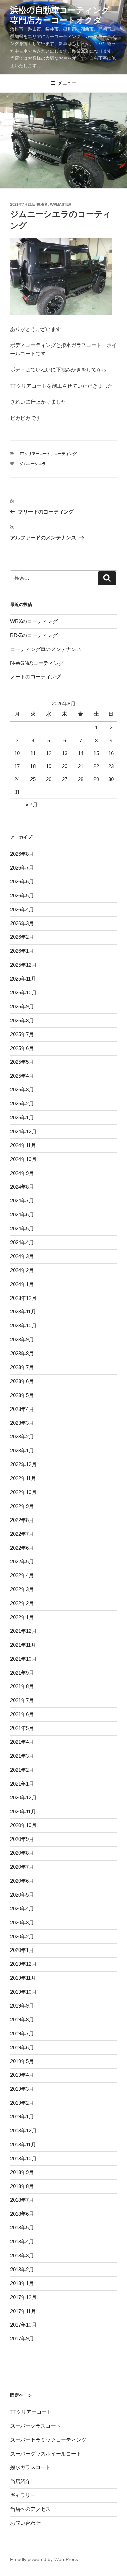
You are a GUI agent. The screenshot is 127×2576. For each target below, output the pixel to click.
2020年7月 (22, 1867)
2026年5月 (22, 895)
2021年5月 (22, 1728)
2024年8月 (22, 1187)
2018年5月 (22, 2228)
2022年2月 (22, 1603)
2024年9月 (22, 1173)
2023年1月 (22, 1450)
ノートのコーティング (36, 677)
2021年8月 (22, 1686)
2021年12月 (23, 1631)
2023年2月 (22, 1436)
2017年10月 (23, 2325)
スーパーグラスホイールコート (46, 2454)
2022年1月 (22, 1617)
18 (33, 766)
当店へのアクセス (30, 2509)
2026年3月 (22, 923)
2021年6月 (22, 1714)
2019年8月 (22, 2020)
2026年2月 (22, 937)
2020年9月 (22, 1839)
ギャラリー (23, 2495)
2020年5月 (22, 1895)
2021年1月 (22, 1784)
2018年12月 (23, 2131)
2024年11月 (23, 1145)
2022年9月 (22, 1506)
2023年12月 (23, 1298)
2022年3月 (22, 1589)
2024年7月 (22, 1201)
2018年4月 (22, 2242)
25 (33, 779)
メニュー (67, 83)
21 (81, 766)
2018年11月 (23, 2144)
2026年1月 (22, 951)
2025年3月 (22, 1090)
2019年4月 (22, 2075)
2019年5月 (22, 2061)
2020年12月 (23, 1798)
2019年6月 (22, 2047)
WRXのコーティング (34, 621)
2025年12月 (23, 965)
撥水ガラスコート (30, 2467)
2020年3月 (22, 1922)
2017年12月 (23, 2297)
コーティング (65, 454)
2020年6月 (22, 1881)
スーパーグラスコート (36, 2426)
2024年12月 (23, 1131)
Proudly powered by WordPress (44, 2559)
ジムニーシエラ (33, 464)
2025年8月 (22, 1020)
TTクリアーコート (35, 454)
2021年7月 (22, 1700)
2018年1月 (22, 2283)
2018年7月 (22, 2200)
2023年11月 (23, 1312)
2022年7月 (22, 1534)
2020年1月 (22, 1950)
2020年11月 (23, 1812)
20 (65, 766)
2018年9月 (22, 2172)
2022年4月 (22, 1575)
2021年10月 (23, 1659)
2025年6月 (22, 1048)
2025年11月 (23, 979)
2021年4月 (22, 1742)
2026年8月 (22, 854)
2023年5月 (22, 1395)
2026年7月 (22, 868)
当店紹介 (20, 2481)
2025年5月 (22, 1062)
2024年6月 (22, 1215)
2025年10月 (23, 993)
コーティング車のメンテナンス (46, 649)
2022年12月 (23, 1464)
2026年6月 (22, 882)
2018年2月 (22, 2269)
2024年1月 (22, 1284)
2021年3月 (22, 1756)
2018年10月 (23, 2158)
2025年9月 (22, 1006)
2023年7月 (22, 1367)
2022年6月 (22, 1548)
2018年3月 (22, 2255)
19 (49, 766)
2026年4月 (22, 909)
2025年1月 (22, 1117)
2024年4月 (22, 1242)
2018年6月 (22, 2214)
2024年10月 (23, 1159)
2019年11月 (23, 1978)
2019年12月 (23, 1964)
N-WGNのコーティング (37, 663)
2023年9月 (22, 1339)
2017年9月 (22, 2339)
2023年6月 (22, 1381)
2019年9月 (22, 2006)
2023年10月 (23, 1326)
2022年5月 (22, 1561)
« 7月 (32, 805)
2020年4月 (22, 1909)
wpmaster (61, 204)
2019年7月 (22, 2033)
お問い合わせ (25, 2523)
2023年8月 (22, 1353)
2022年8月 (22, 1520)
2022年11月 (23, 1478)
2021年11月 (23, 1645)
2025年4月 (22, 1076)
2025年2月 (22, 1104)
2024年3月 (22, 1256)
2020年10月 (23, 1825)
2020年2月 (22, 1936)
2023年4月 (22, 1409)
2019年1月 (22, 2117)
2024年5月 (22, 1228)
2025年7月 (22, 1034)
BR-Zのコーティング (34, 635)
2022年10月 (23, 1492)
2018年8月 (22, 2186)
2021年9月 (22, 1673)
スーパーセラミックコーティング (48, 2440)
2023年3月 (22, 1423)
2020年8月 (22, 1853)
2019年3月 (22, 2089)
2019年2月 (22, 2103)
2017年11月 (23, 2311)
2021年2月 (22, 1770)
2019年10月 (23, 1992)
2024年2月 (22, 1270)
